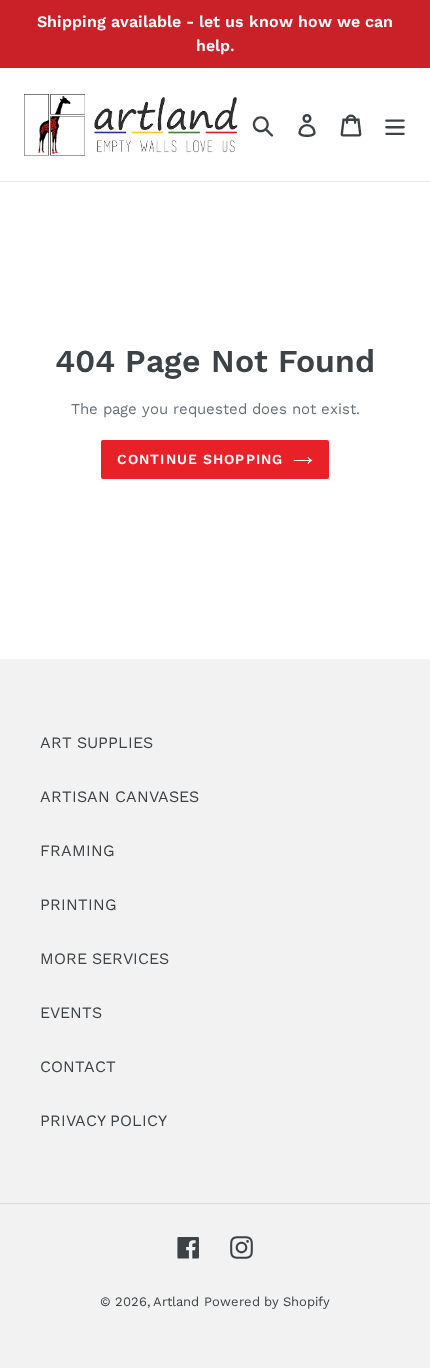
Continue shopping (200, 459)
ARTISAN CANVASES (119, 796)
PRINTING (78, 904)
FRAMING (77, 850)
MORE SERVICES (104, 958)
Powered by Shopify (267, 1301)
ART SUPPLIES (96, 742)
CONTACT (78, 1066)
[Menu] (395, 124)
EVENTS (71, 1012)
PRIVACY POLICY (103, 1120)
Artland (176, 1301)
